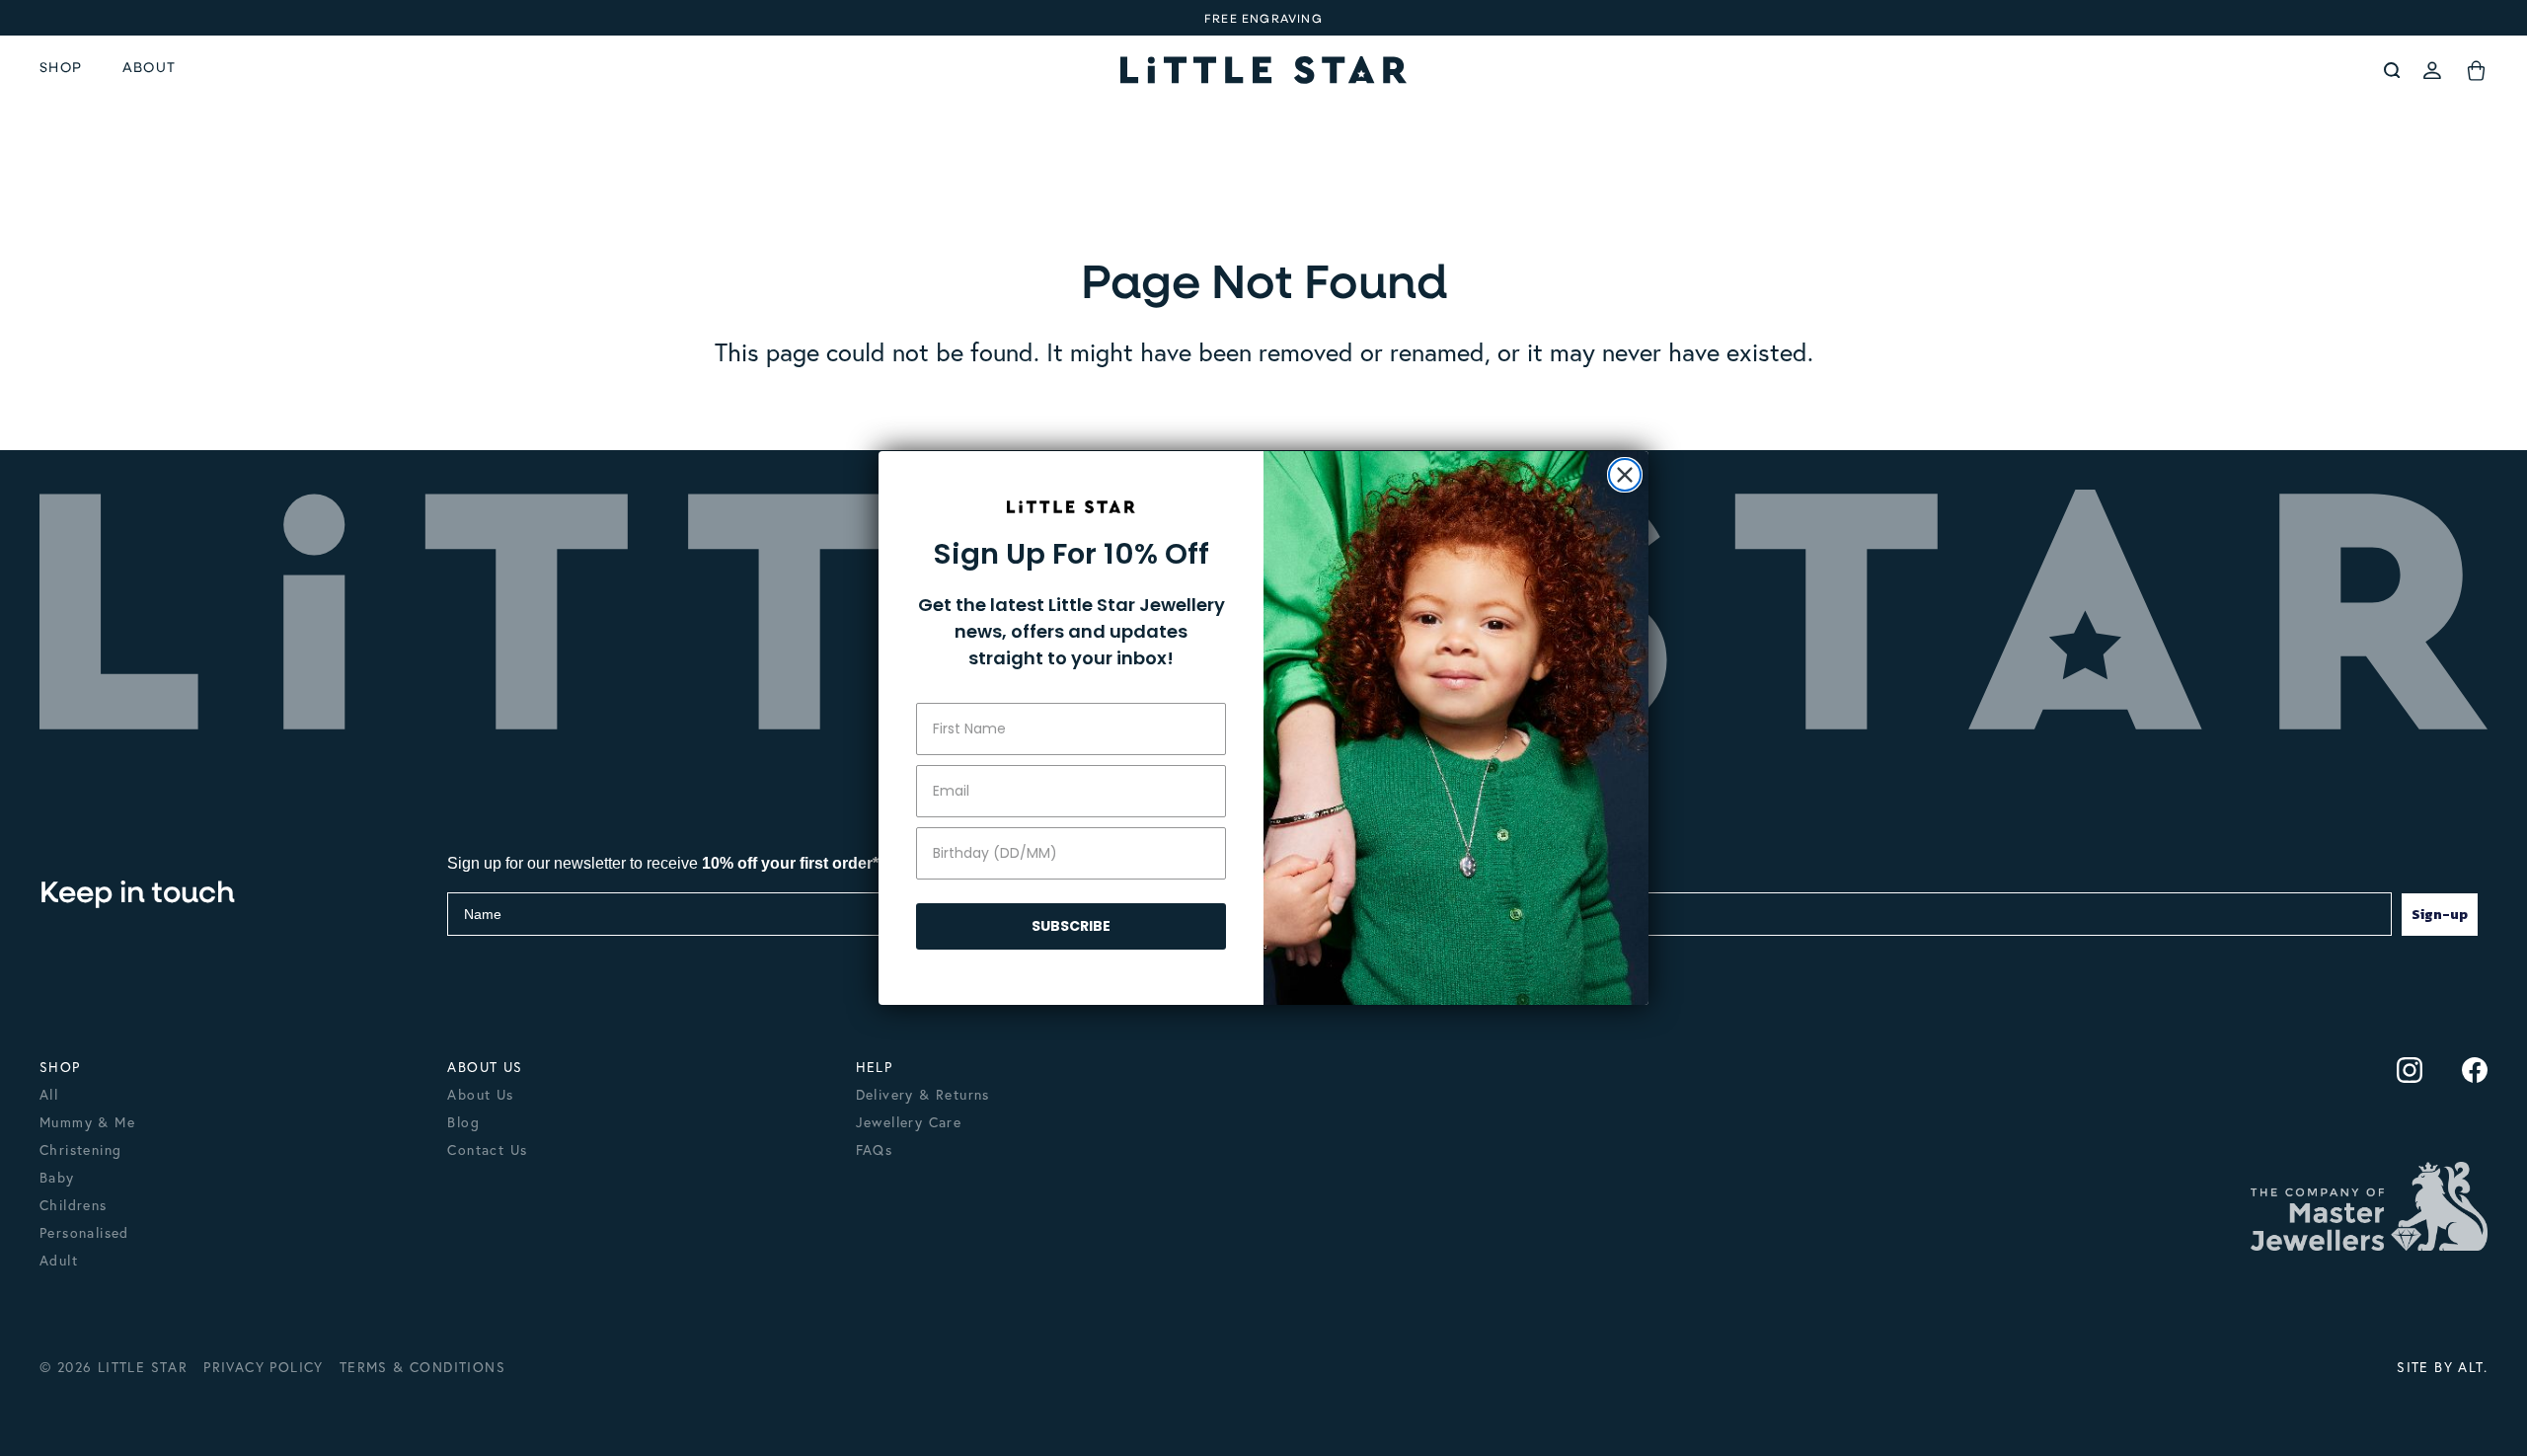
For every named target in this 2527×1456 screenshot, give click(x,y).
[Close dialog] (1625, 475)
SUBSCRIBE (1071, 926)
